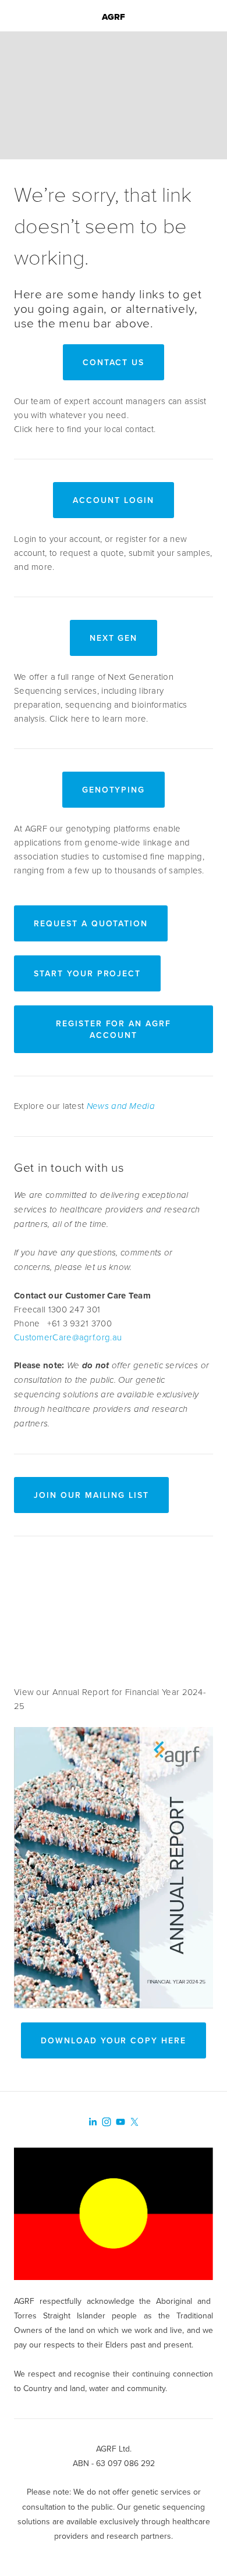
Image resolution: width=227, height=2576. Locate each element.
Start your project (87, 973)
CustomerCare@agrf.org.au (68, 1337)
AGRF (114, 17)
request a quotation (91, 923)
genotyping (114, 790)
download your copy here (114, 2040)
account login (113, 500)
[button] (114, 1615)
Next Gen (114, 638)
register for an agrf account (114, 1029)
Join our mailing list (91, 1495)
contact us (114, 362)
